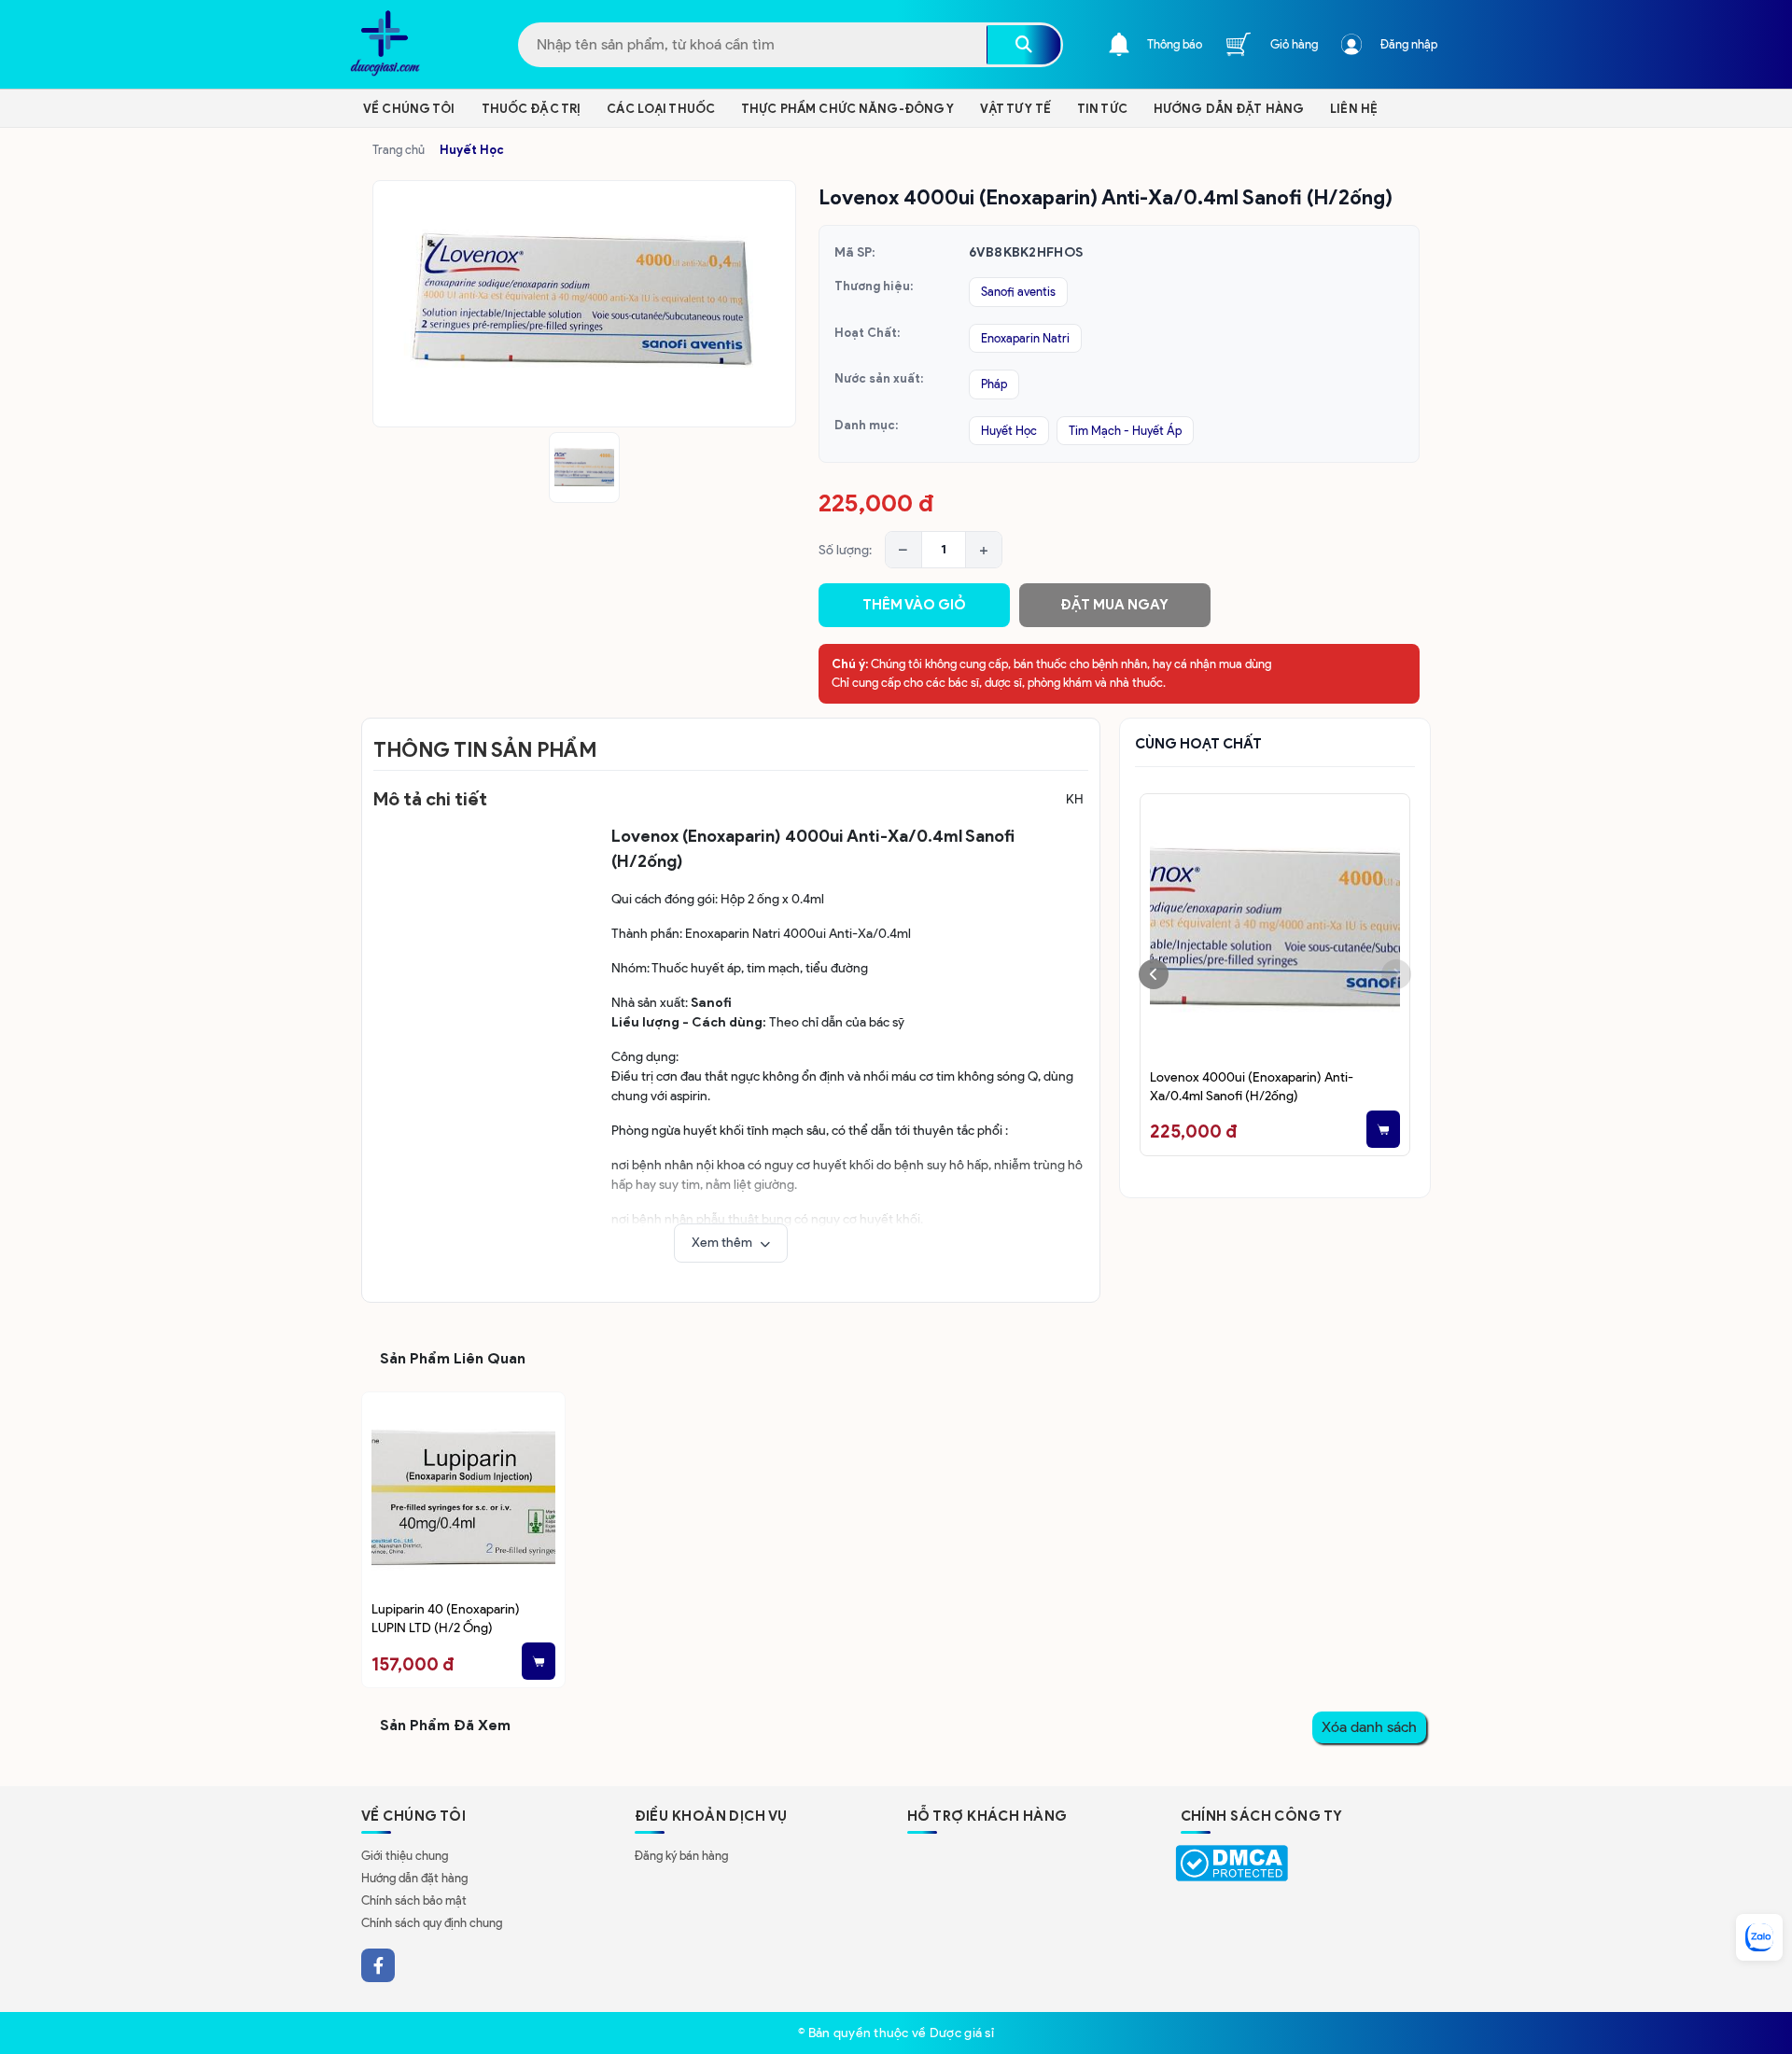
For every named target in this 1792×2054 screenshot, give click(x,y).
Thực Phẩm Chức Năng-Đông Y (847, 109)
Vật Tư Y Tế (1015, 109)
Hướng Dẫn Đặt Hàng (1229, 109)
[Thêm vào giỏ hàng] (1383, 1129)
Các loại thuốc (661, 109)
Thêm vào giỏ (914, 605)
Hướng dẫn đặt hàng (414, 1878)
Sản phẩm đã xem (445, 1725)
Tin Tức (1102, 109)
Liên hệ (1354, 109)
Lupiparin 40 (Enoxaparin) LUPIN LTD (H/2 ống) (446, 1618)
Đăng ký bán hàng (681, 1856)
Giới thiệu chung (405, 1856)
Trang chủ (399, 150)
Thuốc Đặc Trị (532, 109)
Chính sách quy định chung (432, 1923)
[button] (731, 1243)
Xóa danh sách (1369, 1727)
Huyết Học (472, 150)
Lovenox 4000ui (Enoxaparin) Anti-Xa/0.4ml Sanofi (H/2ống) (1252, 1086)
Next (1396, 974)
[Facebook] (378, 1965)
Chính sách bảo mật (414, 1900)
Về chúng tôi (409, 109)
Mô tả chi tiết (430, 799)
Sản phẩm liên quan (453, 1358)
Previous (1154, 974)
